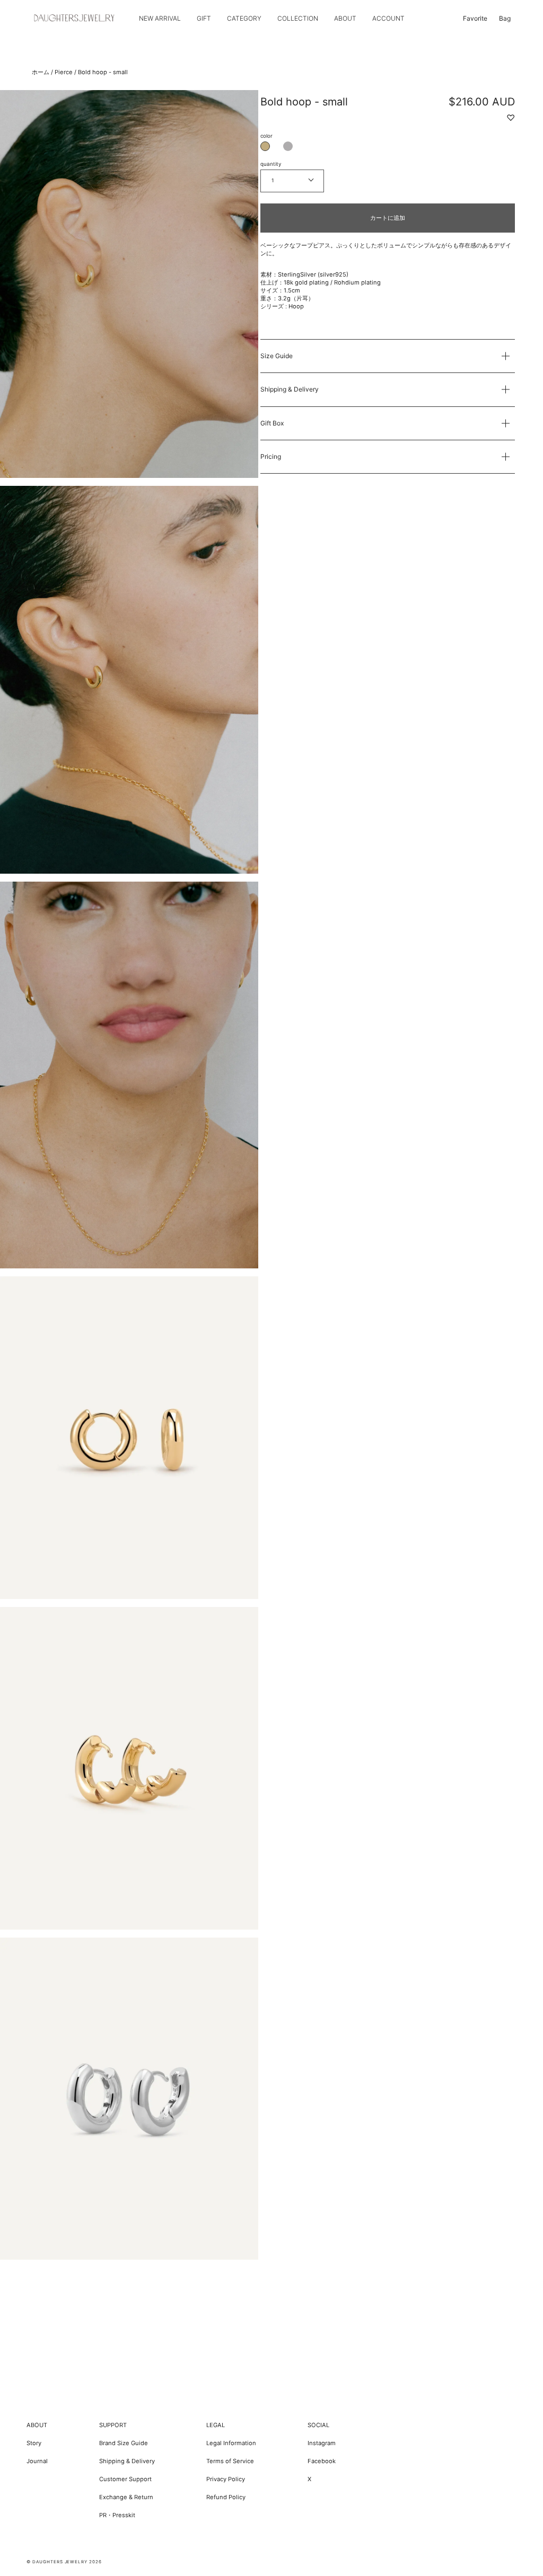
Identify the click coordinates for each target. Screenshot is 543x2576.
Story (34, 2443)
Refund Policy (226, 2497)
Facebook (322, 2461)
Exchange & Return (126, 2497)
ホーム (41, 72)
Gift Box (272, 423)
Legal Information (231, 2443)
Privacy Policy (226, 2479)
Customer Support (125, 2479)
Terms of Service (230, 2461)
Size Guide (277, 356)
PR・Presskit (117, 2515)
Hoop (296, 306)
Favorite (475, 18)
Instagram (322, 2443)
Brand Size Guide (124, 2443)
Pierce (64, 72)
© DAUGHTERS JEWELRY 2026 (64, 2562)
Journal (37, 2461)
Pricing (271, 456)
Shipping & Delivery (290, 389)
